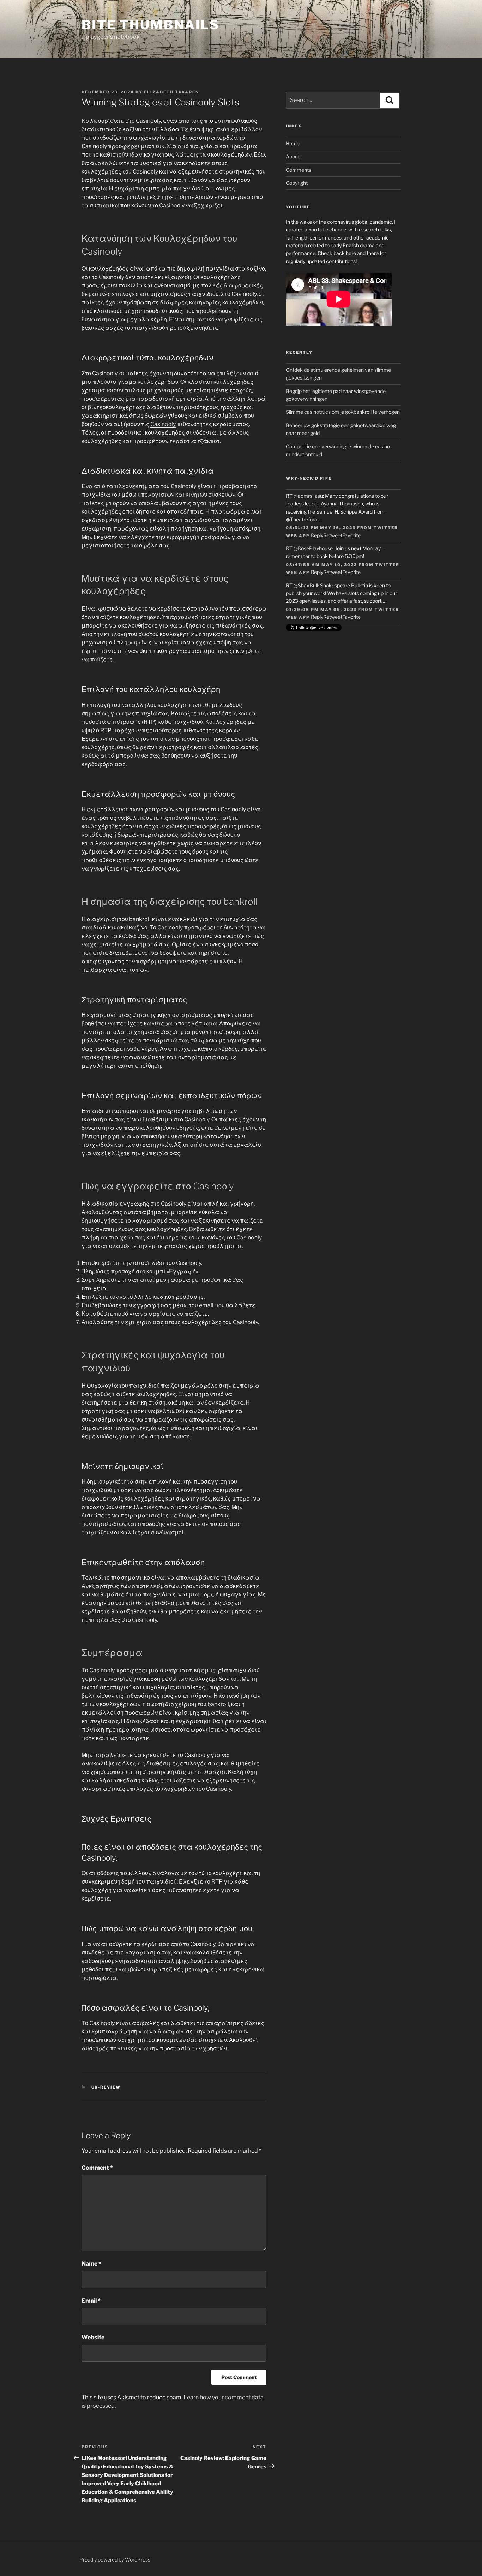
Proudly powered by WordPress (115, 2560)
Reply (317, 535)
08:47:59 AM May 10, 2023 (321, 565)
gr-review (106, 2087)
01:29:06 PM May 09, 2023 (321, 610)
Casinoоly (163, 424)
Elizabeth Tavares (171, 92)
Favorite (351, 535)
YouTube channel (328, 229)
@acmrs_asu (308, 496)
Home (293, 143)
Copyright (297, 183)
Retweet (333, 535)
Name (91, 2264)
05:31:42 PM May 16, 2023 (321, 528)
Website (93, 2337)
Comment (97, 2168)
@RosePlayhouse (313, 548)
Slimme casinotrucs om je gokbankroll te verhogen (343, 412)
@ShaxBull (306, 585)
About (293, 156)
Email (91, 2301)
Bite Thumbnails (150, 25)
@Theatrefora (302, 519)
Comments (299, 170)
